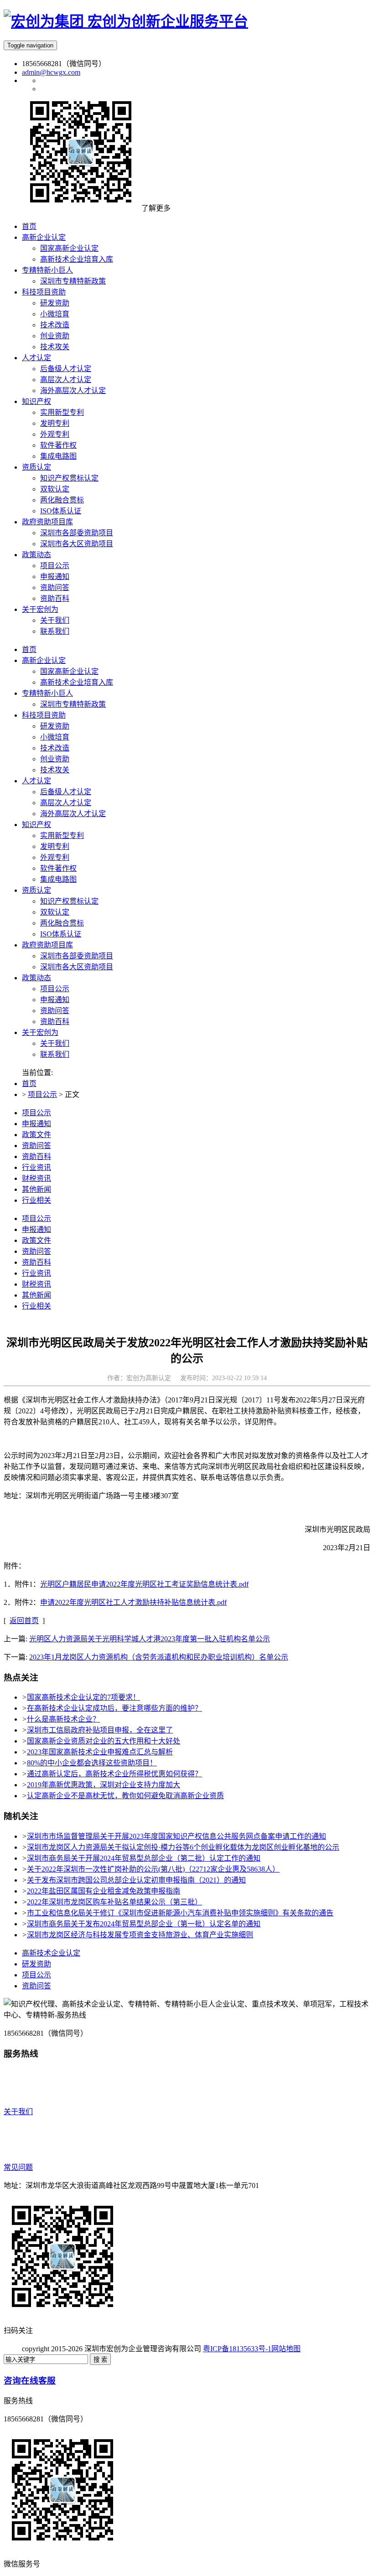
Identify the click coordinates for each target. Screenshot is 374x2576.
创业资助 (55, 759)
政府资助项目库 (47, 945)
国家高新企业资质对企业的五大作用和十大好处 (104, 1741)
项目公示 (55, 989)
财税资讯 (36, 1178)
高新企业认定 (44, 660)
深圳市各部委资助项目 (77, 956)
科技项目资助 (44, 715)
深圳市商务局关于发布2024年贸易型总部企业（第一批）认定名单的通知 (144, 1924)
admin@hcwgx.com (51, 72)
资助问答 (55, 1011)
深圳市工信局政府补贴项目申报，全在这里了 (100, 1730)
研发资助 (55, 726)
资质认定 (36, 890)
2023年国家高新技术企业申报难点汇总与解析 (100, 1752)
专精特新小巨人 (47, 693)
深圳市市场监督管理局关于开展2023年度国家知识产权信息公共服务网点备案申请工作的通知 (177, 1836)
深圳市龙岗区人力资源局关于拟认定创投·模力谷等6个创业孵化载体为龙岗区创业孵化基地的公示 (183, 1847)
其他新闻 (36, 1189)
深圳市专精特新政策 (73, 704)
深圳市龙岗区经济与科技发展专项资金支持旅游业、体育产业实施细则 (140, 1935)
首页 (29, 649)
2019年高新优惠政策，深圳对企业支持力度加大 (104, 1785)
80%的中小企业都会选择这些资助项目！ (92, 1763)
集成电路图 (58, 879)
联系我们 (55, 1054)
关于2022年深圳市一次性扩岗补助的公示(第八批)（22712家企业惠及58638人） (153, 1869)
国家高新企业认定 (69, 671)
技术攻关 (55, 770)
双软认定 (55, 912)
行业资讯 (36, 1167)
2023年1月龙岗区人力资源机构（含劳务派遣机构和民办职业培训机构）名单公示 (159, 1657)
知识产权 (36, 825)
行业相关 (36, 1200)
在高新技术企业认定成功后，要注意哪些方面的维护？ (114, 1708)
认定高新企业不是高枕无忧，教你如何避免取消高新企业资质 (125, 1796)
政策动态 (36, 978)
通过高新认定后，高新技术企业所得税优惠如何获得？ (114, 1774)
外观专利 (55, 857)
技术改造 (55, 748)
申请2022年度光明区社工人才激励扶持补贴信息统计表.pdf (133, 1602)
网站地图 (286, 2349)
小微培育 (55, 737)
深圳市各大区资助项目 (77, 967)
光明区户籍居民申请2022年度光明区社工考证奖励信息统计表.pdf (144, 1584)
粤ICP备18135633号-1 (237, 2349)
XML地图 (316, 2349)
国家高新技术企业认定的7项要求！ (83, 1697)
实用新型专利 (62, 835)
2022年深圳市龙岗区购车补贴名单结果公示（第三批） (114, 1902)
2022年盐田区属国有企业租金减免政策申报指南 (104, 1891)
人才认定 (36, 781)
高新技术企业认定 (51, 1953)
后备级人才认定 (66, 792)
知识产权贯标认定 (69, 901)
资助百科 (55, 1022)
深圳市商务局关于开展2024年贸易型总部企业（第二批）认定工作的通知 (144, 1858)
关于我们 (55, 1043)
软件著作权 (58, 868)
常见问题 (18, 2167)
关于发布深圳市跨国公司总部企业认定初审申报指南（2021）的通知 (136, 1880)
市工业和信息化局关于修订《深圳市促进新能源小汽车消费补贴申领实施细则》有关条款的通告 (180, 1913)
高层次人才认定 (66, 803)
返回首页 (24, 1621)
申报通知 (55, 1000)
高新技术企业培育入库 (77, 682)
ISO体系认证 (61, 934)
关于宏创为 (40, 1032)
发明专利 (55, 846)
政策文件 (36, 1135)
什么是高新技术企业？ (63, 1719)
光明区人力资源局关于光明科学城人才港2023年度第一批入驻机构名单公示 (150, 1639)
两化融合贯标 (62, 923)
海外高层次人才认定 (73, 814)
